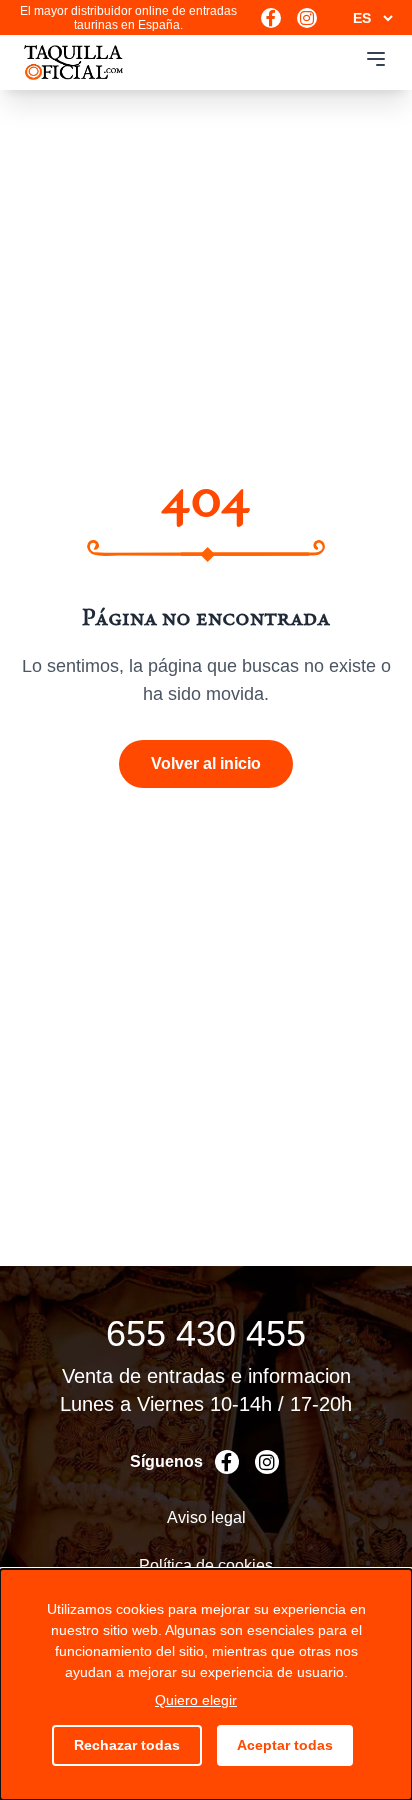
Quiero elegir (196, 1700)
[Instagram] (307, 18)
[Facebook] (271, 18)
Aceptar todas (285, 1745)
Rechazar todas (127, 1745)
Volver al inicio (206, 763)
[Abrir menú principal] (376, 59)
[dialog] (206, 1684)
